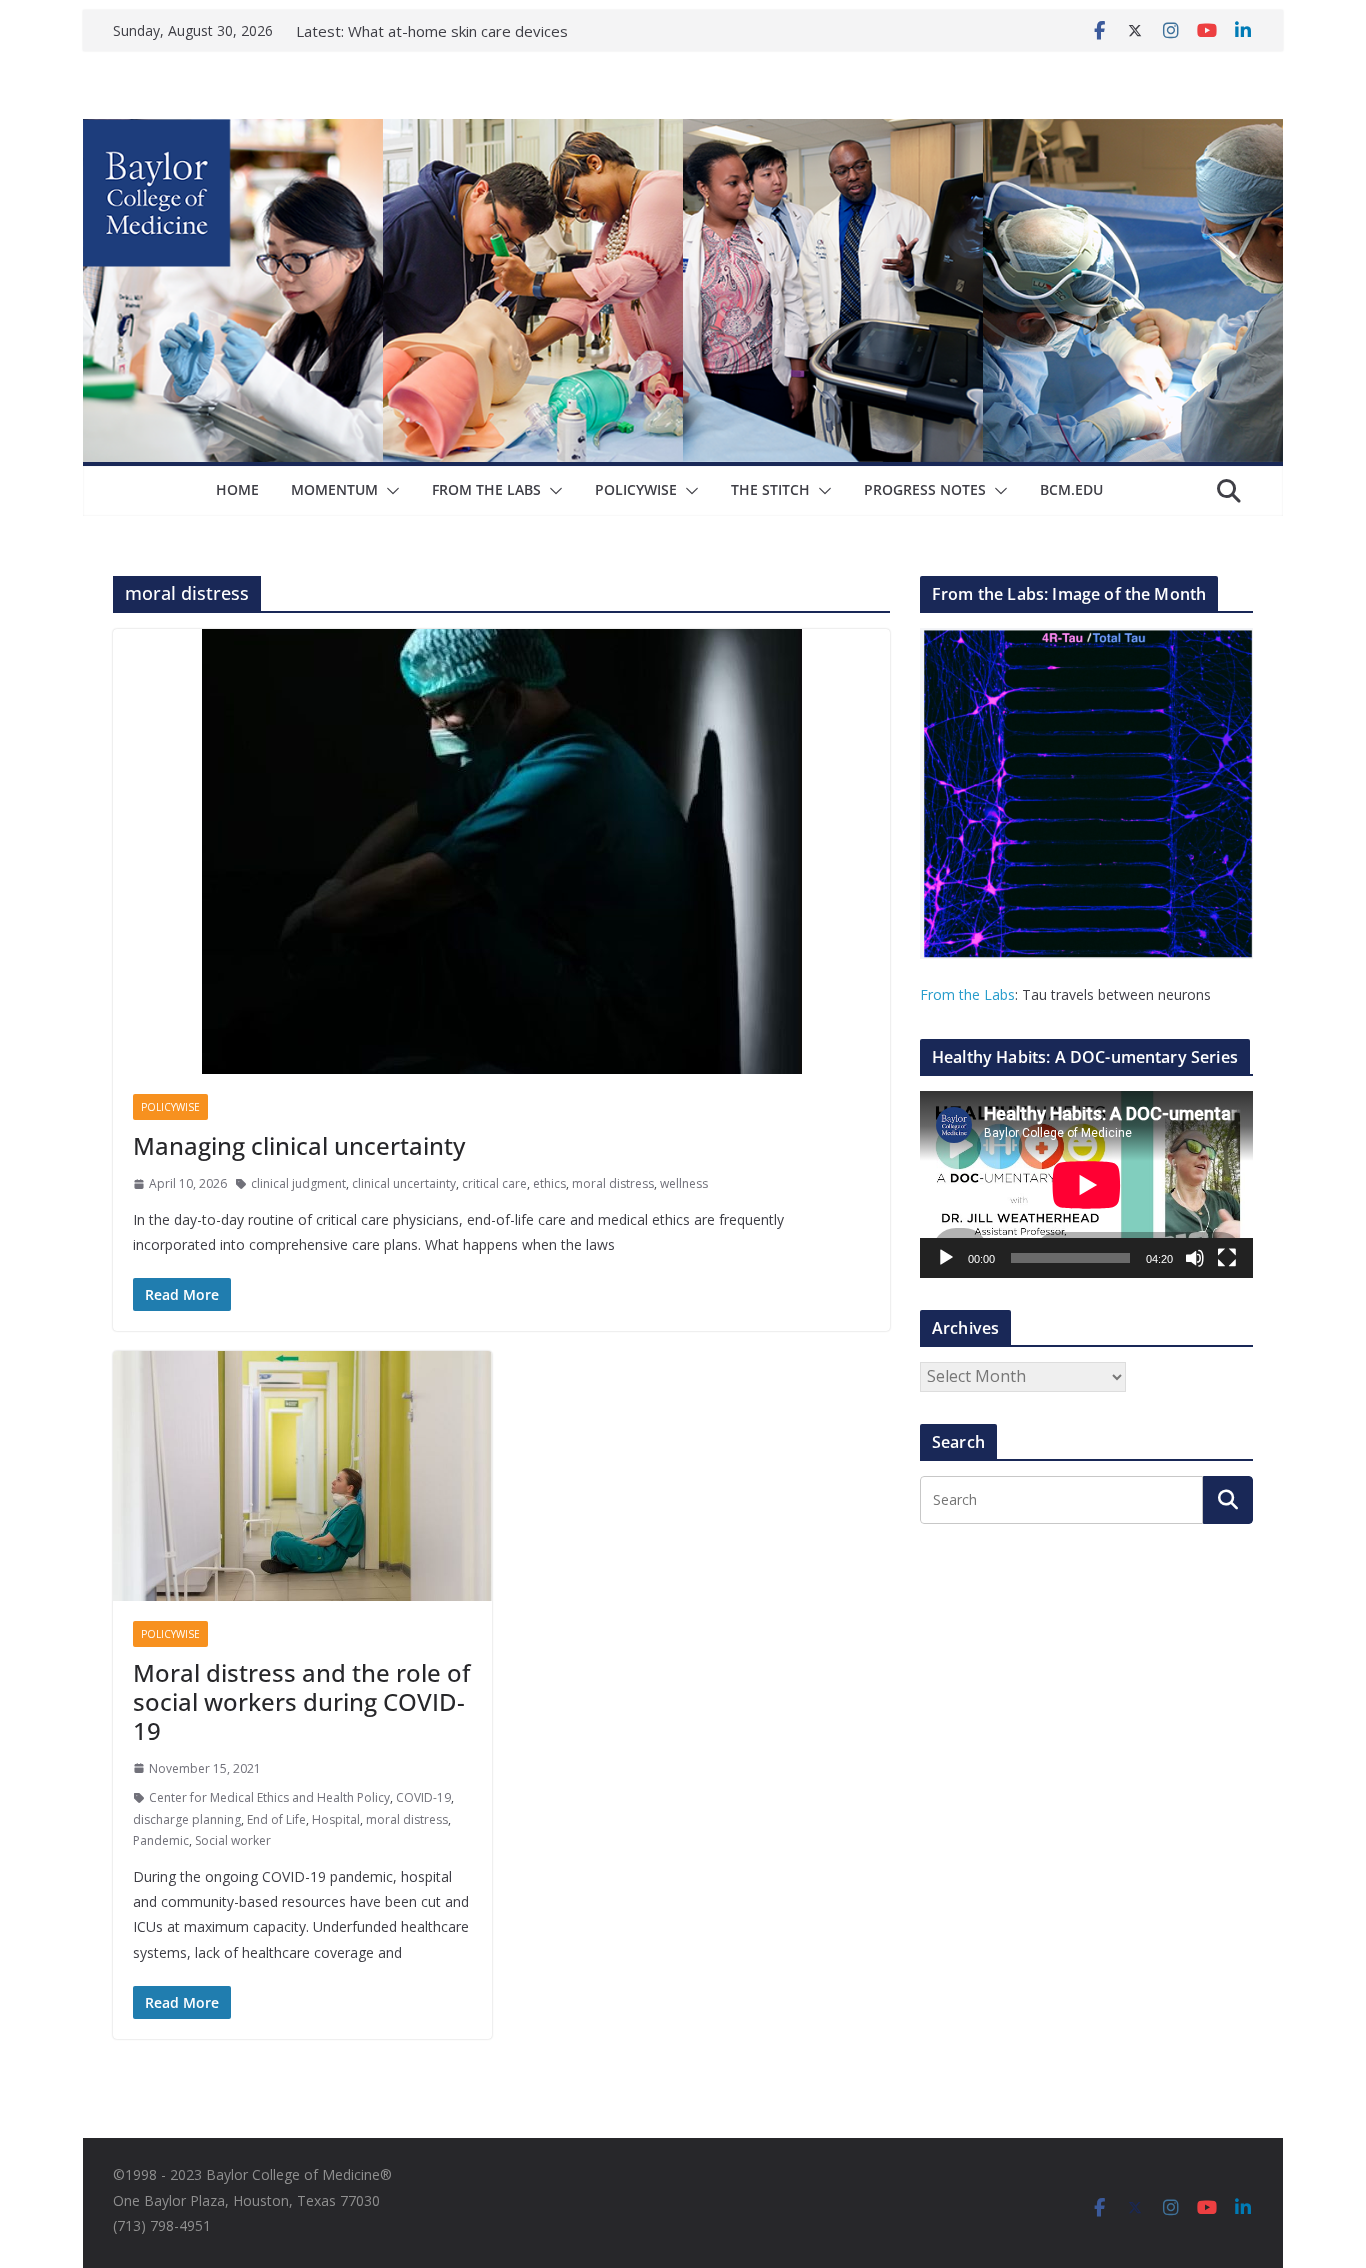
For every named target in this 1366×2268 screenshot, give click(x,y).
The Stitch (770, 489)
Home (237, 489)
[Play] (946, 1258)
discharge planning (187, 1819)
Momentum (334, 489)
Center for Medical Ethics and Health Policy (269, 1797)
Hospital (336, 1819)
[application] (1086, 1184)
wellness (684, 1183)
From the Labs (967, 994)
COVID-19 (423, 1797)
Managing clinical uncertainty (299, 1145)
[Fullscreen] (1227, 1258)
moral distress (613, 1183)
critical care (494, 1183)
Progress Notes (925, 489)
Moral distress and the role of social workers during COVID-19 (301, 1701)
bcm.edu (1071, 489)
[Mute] (1195, 1258)
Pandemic (161, 1840)
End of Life (276, 1819)
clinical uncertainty (404, 1183)
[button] (389, 491)
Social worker (233, 1840)
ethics (549, 1183)
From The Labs (486, 489)
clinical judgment (298, 1183)
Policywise (636, 489)
